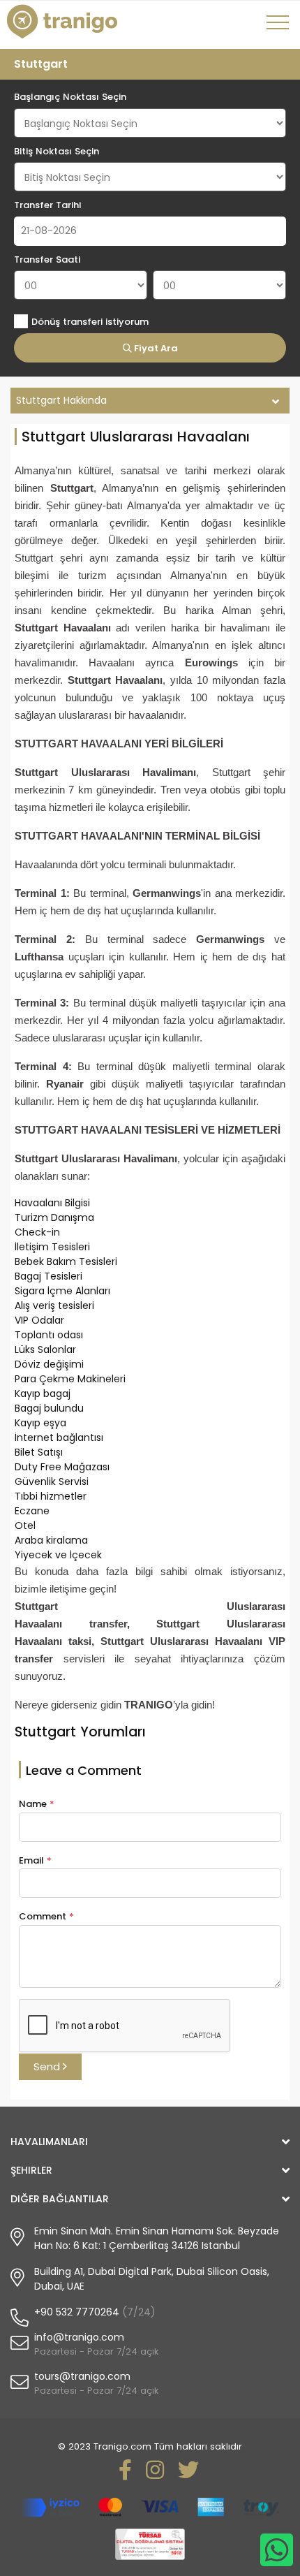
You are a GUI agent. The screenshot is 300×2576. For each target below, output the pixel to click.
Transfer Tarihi (47, 205)
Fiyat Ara (155, 348)
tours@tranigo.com (82, 2376)
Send (48, 2066)
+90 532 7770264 (77, 2312)
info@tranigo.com (79, 2337)
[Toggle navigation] (280, 27)
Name (37, 1804)
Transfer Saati (47, 259)
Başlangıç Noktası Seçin (70, 97)
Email (35, 1860)
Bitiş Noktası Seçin (57, 151)
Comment (46, 1916)
